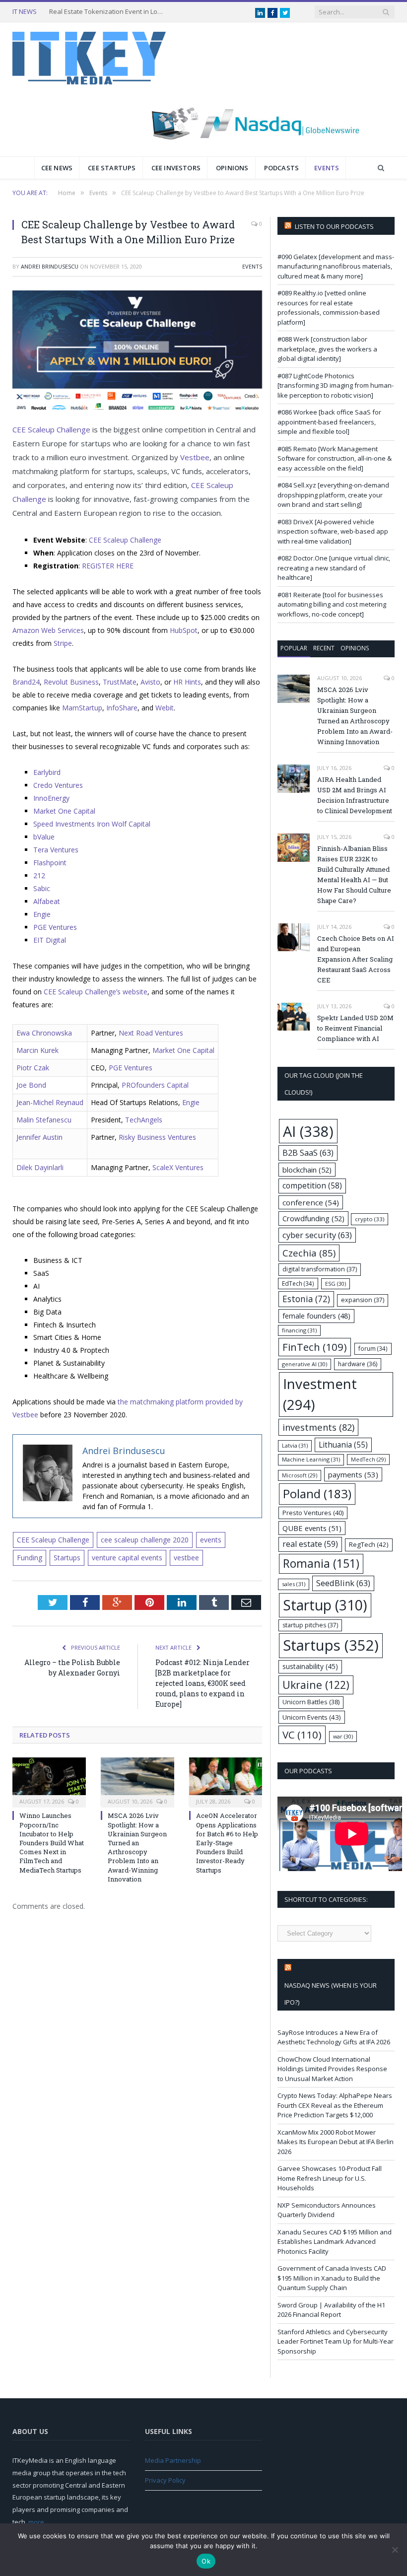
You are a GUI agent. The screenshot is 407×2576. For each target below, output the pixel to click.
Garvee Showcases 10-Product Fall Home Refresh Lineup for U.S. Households (330, 2178)
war (343, 1736)
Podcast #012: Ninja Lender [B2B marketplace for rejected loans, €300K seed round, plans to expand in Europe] (203, 1683)
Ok (206, 2561)
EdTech (298, 1283)
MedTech (368, 1460)
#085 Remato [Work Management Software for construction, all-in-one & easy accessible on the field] (335, 458)
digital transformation (320, 1269)
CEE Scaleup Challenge (53, 1540)
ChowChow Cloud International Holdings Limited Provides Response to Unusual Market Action (332, 2069)
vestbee (186, 1558)
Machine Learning (311, 1459)
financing (299, 1330)
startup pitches (310, 1625)
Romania (321, 1564)
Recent (324, 648)
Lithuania (343, 1445)
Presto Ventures (313, 1513)
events (211, 1540)
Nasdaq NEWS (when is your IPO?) (331, 1994)
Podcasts (282, 168)
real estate (310, 1544)
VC (302, 1735)
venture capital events (127, 1558)
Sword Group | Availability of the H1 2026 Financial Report (331, 2310)
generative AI (305, 1364)
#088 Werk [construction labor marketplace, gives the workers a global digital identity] (327, 349)
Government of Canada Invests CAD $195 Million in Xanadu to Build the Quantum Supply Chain (332, 2278)
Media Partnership (173, 2460)
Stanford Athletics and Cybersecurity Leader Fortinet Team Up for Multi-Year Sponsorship (336, 2341)
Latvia (295, 1445)
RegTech (369, 1544)
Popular (294, 648)
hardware (358, 1364)
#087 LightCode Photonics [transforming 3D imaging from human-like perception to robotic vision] (336, 385)
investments (318, 1427)
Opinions (232, 168)
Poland (317, 1494)
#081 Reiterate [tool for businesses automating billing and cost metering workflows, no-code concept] (332, 604)
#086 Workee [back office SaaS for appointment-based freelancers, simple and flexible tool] (329, 422)
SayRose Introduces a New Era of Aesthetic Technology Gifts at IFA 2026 (334, 2037)
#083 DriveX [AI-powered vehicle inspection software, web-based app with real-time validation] (333, 531)
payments (353, 1474)
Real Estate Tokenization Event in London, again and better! (109, 12)
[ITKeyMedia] (89, 56)
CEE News (57, 168)
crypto (370, 1219)
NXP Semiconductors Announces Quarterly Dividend (327, 2210)
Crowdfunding (313, 1218)
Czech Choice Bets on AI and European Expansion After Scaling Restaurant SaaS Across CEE (356, 959)
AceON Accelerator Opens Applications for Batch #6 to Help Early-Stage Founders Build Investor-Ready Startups (227, 1843)
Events (327, 168)
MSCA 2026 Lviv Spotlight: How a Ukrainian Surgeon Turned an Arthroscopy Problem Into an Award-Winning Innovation (137, 1847)
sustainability (310, 1666)
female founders (316, 1316)
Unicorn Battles (311, 1702)
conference (311, 1202)
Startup (325, 1605)
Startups (67, 1558)
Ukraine (316, 1685)
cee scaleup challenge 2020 (145, 1540)
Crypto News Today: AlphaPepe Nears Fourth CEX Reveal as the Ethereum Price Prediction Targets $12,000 (335, 2105)
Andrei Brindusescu (50, 266)
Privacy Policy (165, 2480)
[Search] (381, 168)
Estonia (306, 1299)
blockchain (307, 1170)
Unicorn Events (312, 1717)
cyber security (317, 1235)
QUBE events (312, 1528)
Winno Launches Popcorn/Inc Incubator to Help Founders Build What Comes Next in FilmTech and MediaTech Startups (52, 1843)
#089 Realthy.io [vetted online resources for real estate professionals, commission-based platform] (329, 308)
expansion (363, 1300)
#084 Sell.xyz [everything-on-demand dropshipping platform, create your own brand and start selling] (333, 495)
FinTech (315, 1347)
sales (294, 1584)
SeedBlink (343, 1583)
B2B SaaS (308, 1152)
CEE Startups (112, 168)
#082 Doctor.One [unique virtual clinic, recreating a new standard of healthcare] (334, 568)
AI (308, 1131)
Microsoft (300, 1475)
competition (312, 1185)
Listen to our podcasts (334, 226)
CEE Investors (176, 168)
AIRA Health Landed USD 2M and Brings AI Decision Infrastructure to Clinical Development (355, 795)
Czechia (309, 1253)
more (36, 2522)
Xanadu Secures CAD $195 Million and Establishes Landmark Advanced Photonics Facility (335, 2242)
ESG (336, 1284)
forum (373, 1348)
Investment (320, 1394)
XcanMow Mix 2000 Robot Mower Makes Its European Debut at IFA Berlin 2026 (336, 2142)
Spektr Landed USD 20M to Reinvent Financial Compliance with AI (355, 1028)
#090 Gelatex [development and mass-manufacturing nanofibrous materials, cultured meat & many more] (336, 266)
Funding (30, 1558)
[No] (395, 2550)
